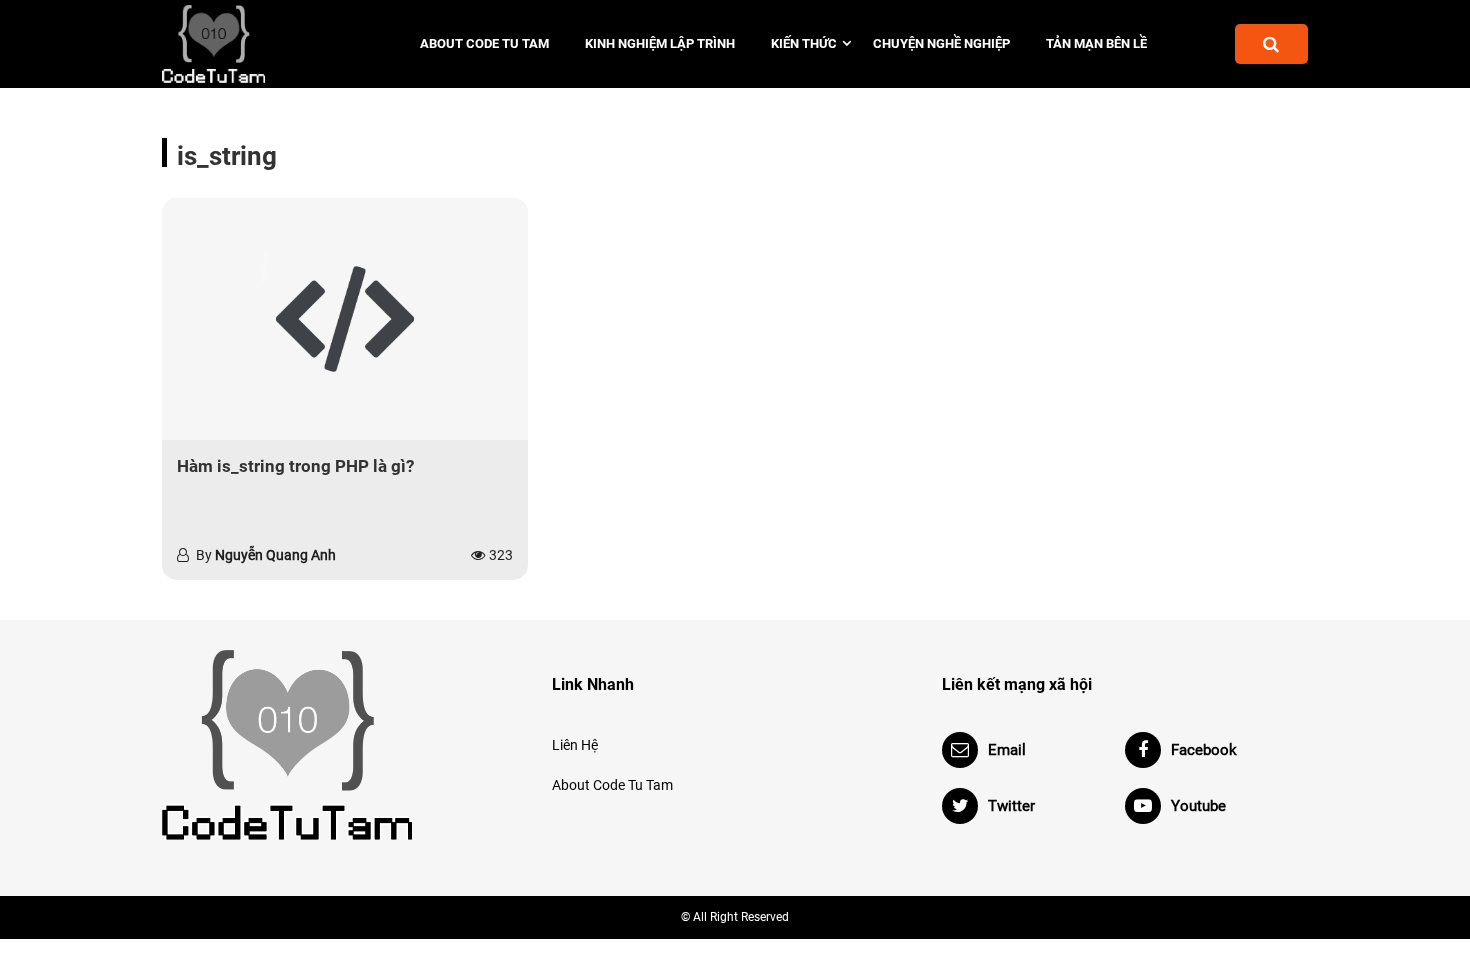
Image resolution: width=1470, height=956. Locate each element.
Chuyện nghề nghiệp (941, 43)
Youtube (1198, 806)
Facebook (1204, 750)
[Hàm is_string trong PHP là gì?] (345, 319)
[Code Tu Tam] (247, 44)
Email (1007, 750)
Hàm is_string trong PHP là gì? (295, 466)
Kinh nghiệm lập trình (660, 43)
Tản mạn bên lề (1096, 43)
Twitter (1011, 806)
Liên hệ (575, 745)
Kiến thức (804, 43)
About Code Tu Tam (484, 43)
